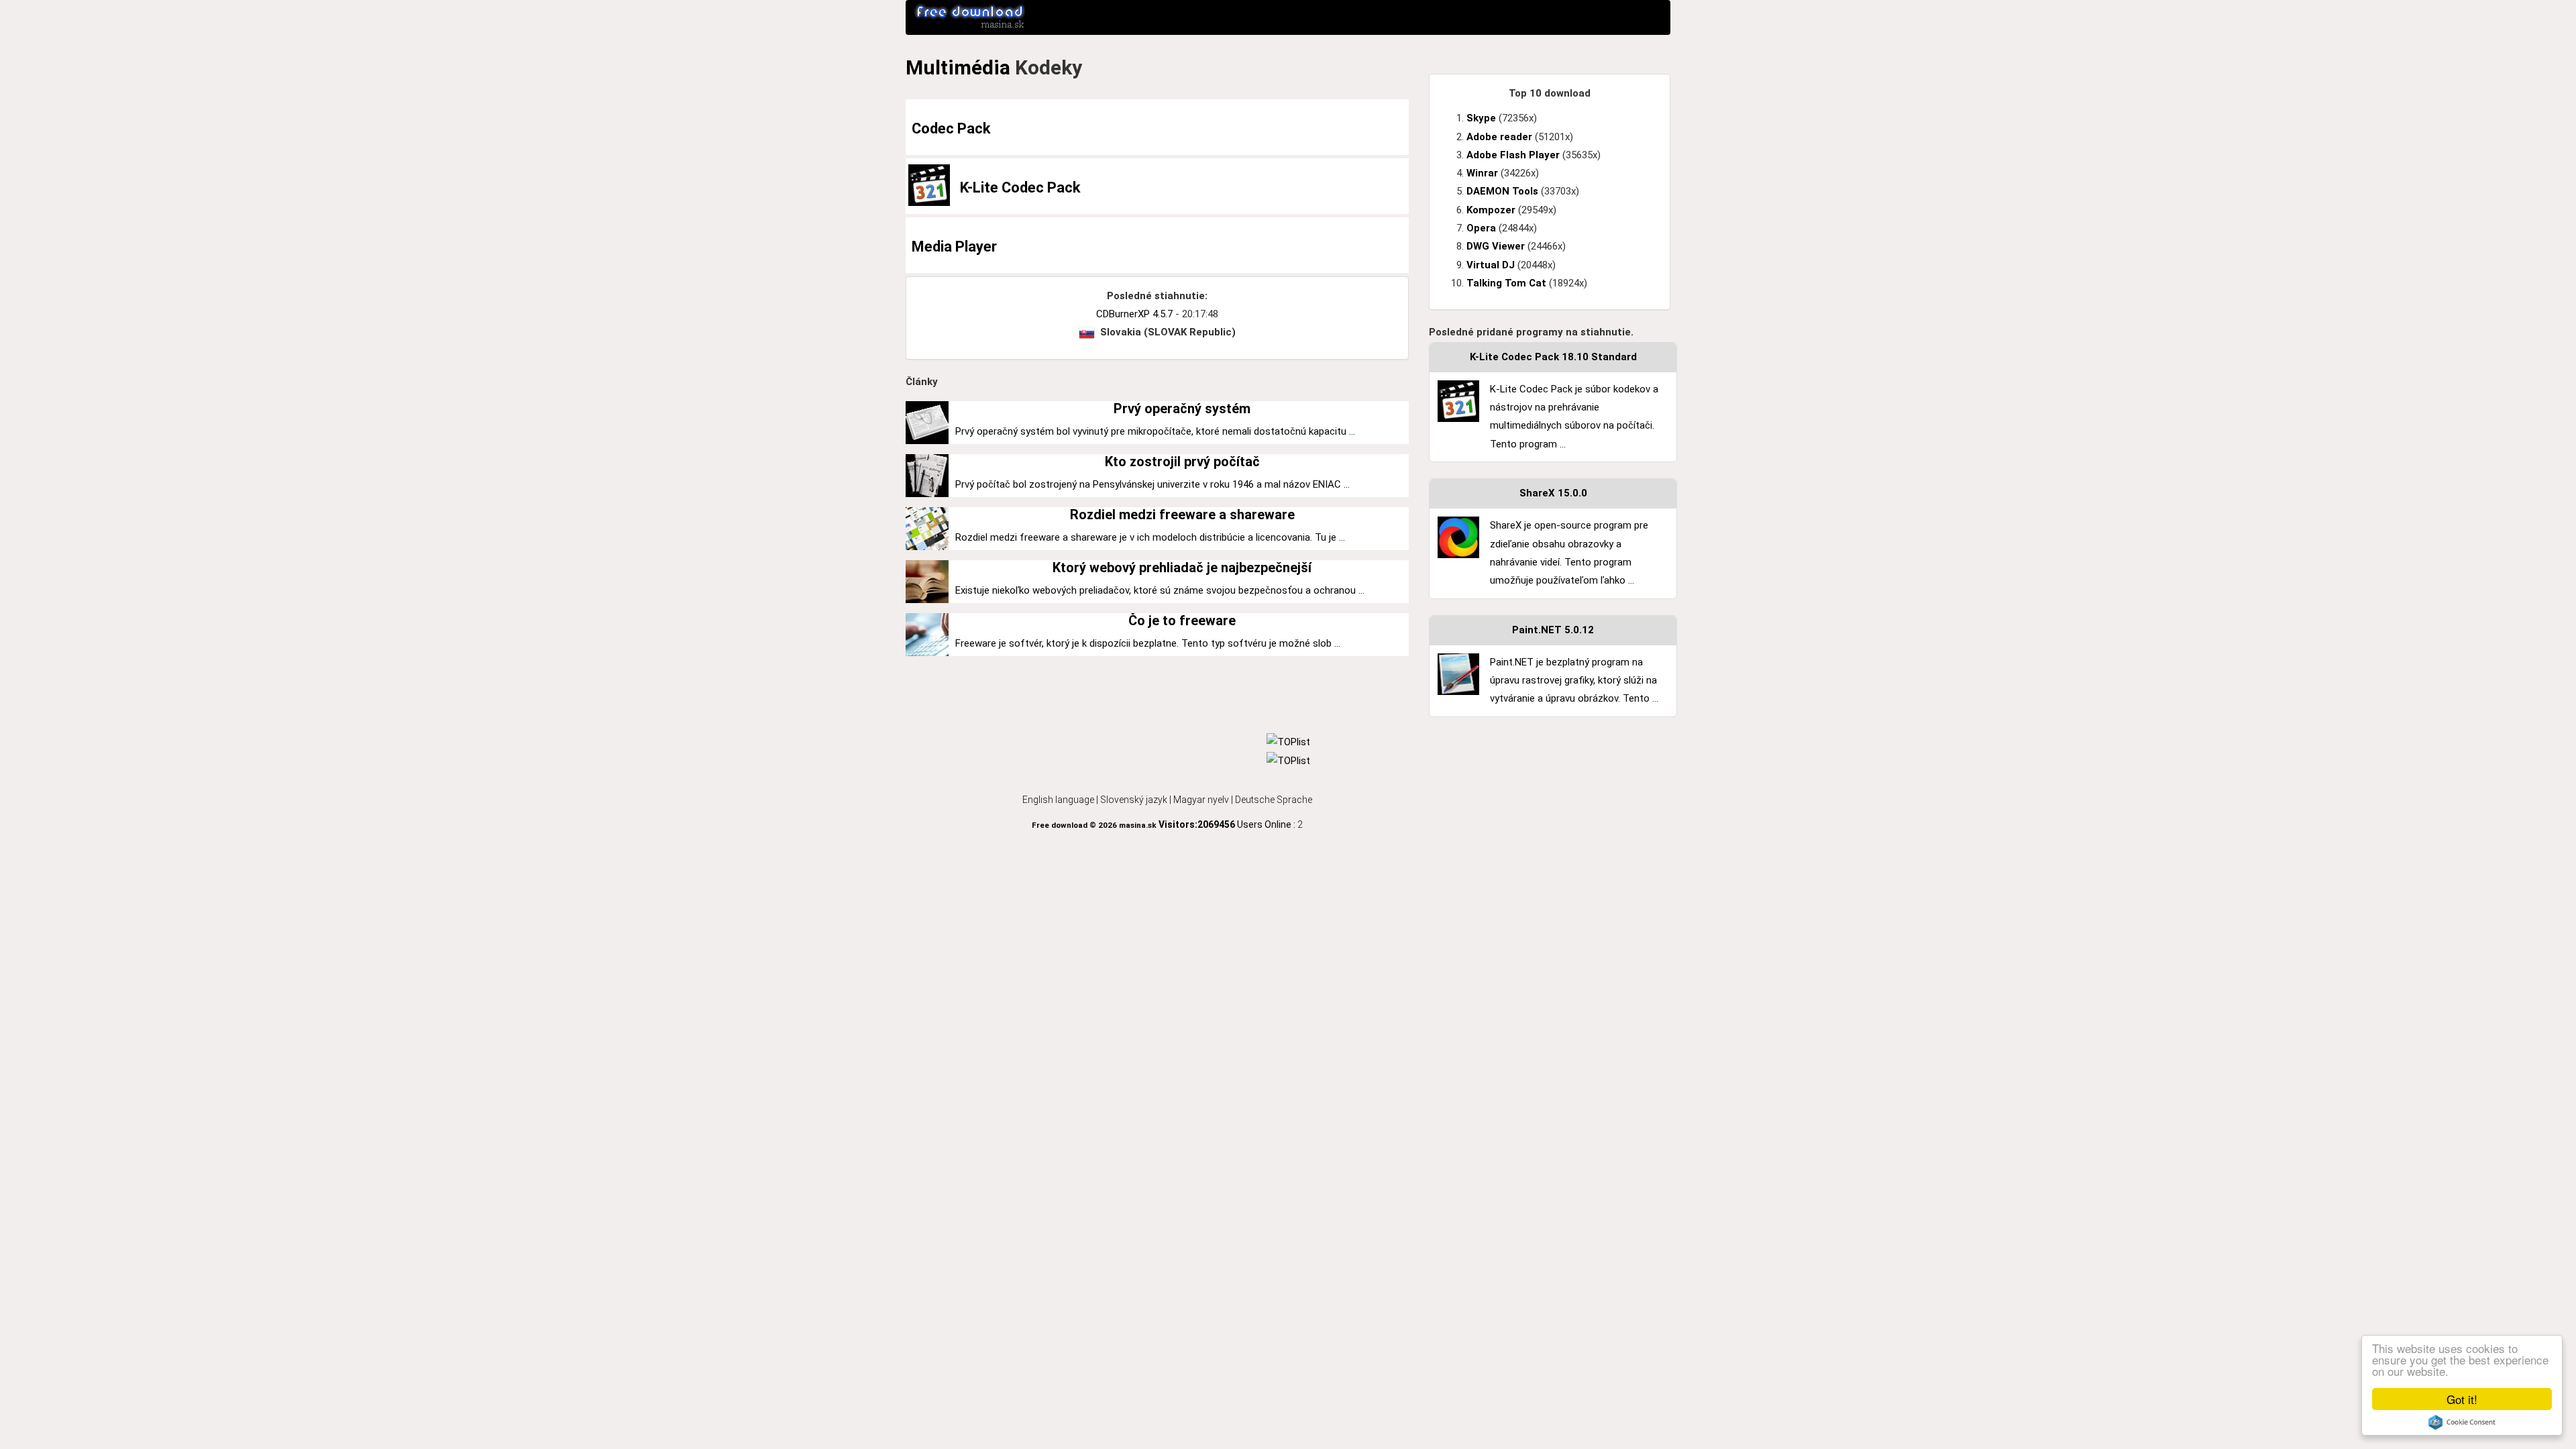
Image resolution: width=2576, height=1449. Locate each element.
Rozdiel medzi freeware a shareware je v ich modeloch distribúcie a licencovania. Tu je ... (1150, 537)
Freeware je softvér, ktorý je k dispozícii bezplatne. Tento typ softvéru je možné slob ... (1148, 643)
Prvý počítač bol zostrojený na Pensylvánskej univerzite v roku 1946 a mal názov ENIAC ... (1152, 484)
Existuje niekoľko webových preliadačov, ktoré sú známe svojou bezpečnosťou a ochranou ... (1160, 590)
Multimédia (958, 67)
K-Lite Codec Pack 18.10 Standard (1553, 357)
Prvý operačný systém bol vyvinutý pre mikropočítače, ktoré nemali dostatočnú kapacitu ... (1155, 431)
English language (1058, 800)
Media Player (954, 247)
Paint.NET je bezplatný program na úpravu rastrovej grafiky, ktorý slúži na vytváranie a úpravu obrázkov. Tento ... (1574, 681)
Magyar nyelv (1201, 800)
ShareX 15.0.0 (1553, 493)
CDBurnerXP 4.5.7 (1134, 314)
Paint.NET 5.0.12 (1553, 630)
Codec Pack (951, 128)
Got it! (2462, 1399)
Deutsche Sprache (1274, 800)
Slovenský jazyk (1134, 800)
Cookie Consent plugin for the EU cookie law (2462, 1422)
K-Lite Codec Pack (1020, 187)
